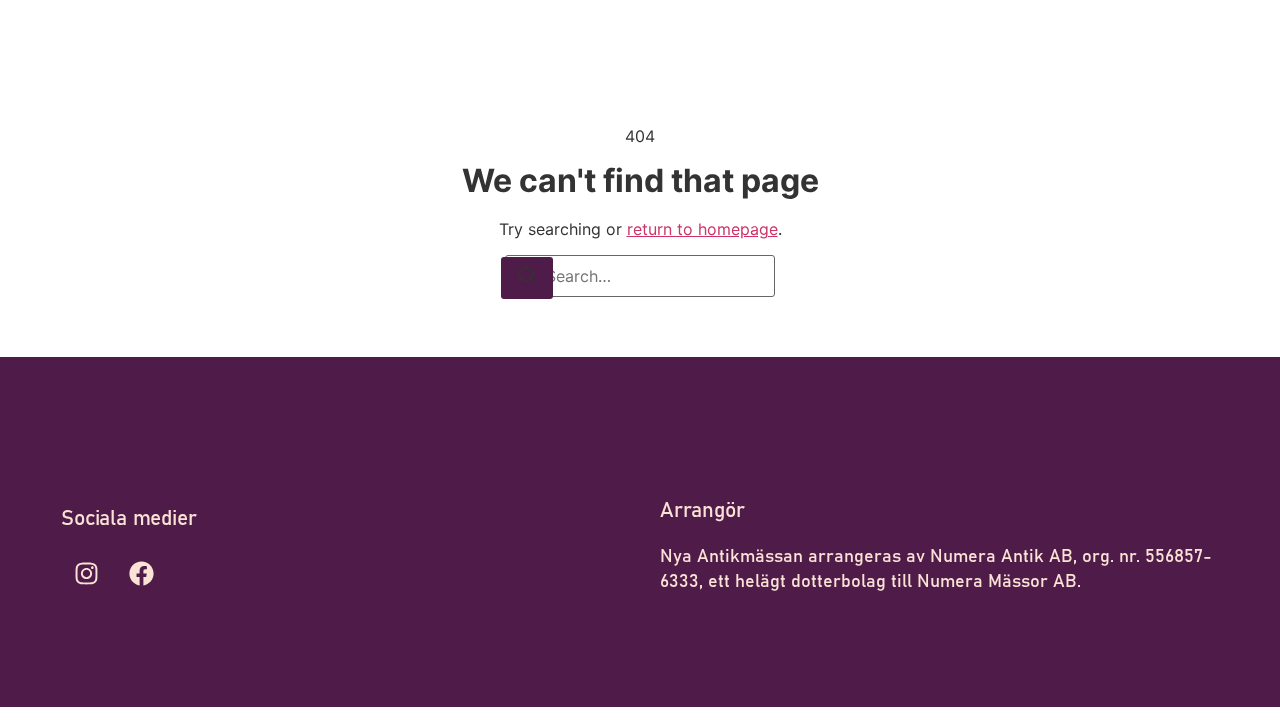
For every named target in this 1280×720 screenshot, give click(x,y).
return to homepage (702, 229)
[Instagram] (86, 574)
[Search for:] (640, 276)
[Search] (527, 278)
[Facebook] (141, 574)
